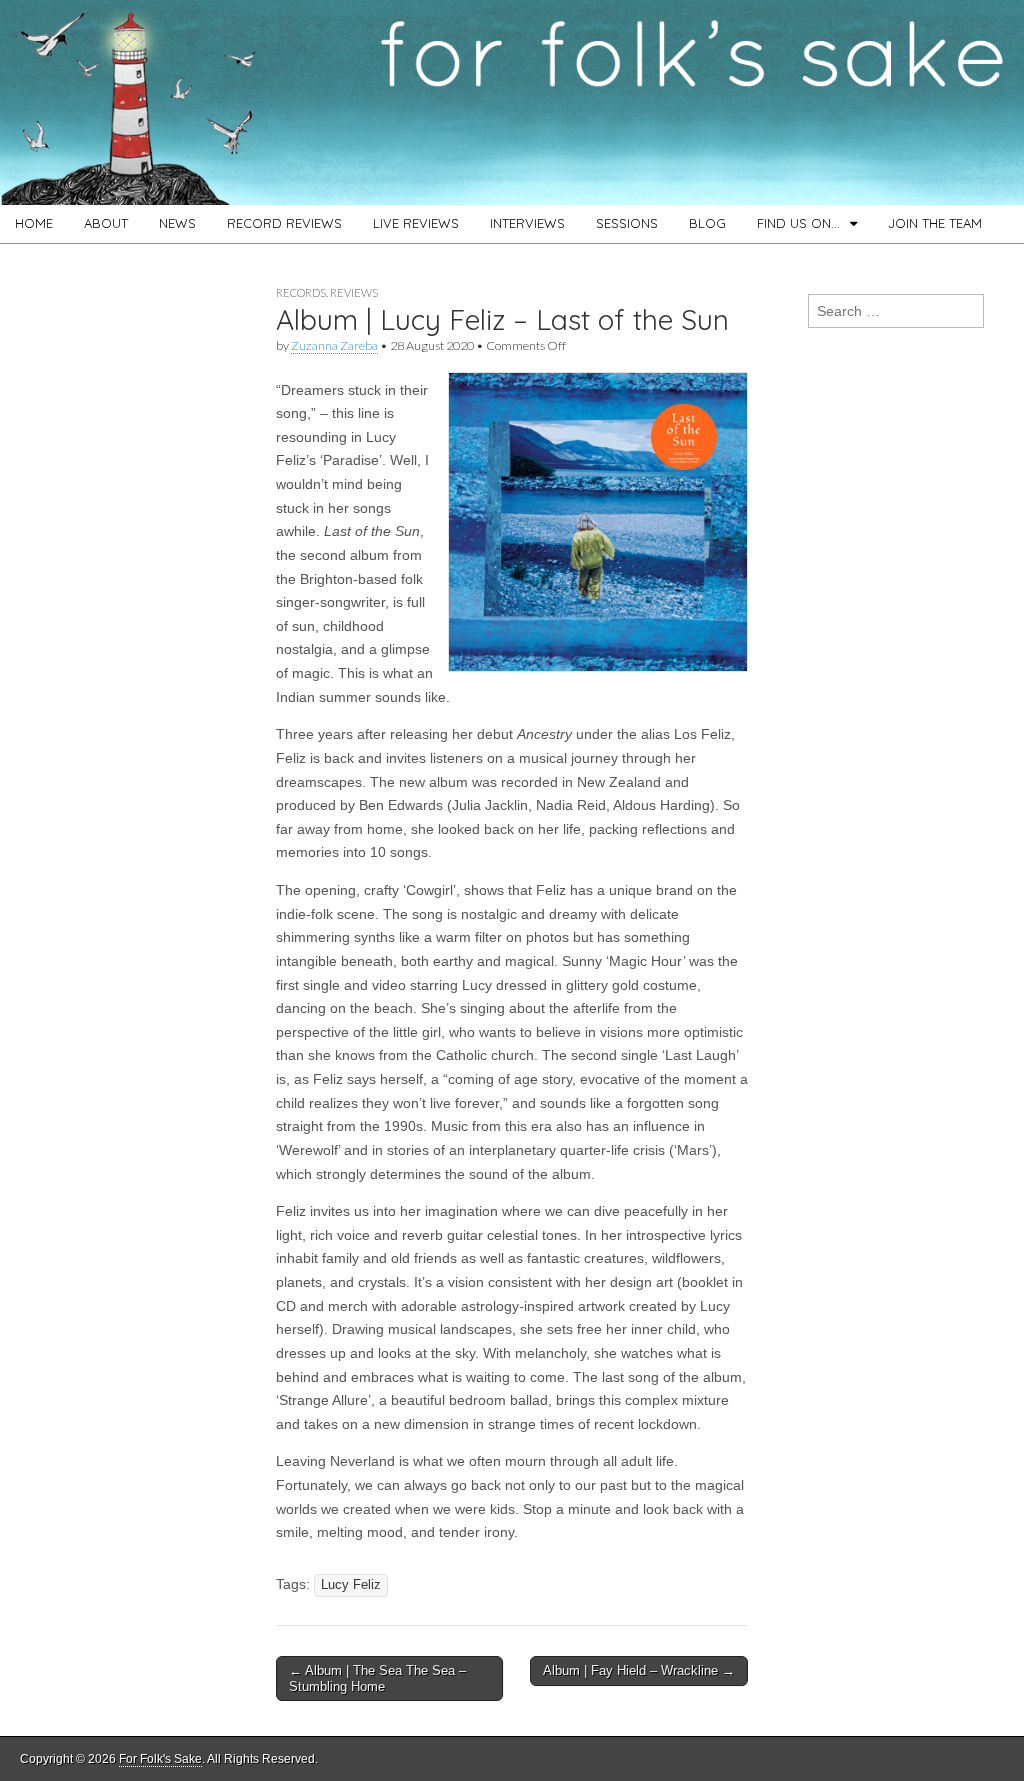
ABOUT (106, 223)
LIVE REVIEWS (416, 223)
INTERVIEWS (527, 223)
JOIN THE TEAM (935, 223)
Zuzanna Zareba (334, 345)
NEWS (177, 223)
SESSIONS (627, 223)
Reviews (354, 292)
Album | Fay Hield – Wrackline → (639, 1670)
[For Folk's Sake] (512, 102)
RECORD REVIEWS (284, 223)
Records (301, 292)
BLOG (707, 223)
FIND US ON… (798, 223)
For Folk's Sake (160, 1759)
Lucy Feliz (351, 1585)
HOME (34, 223)
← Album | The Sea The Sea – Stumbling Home (377, 1678)
